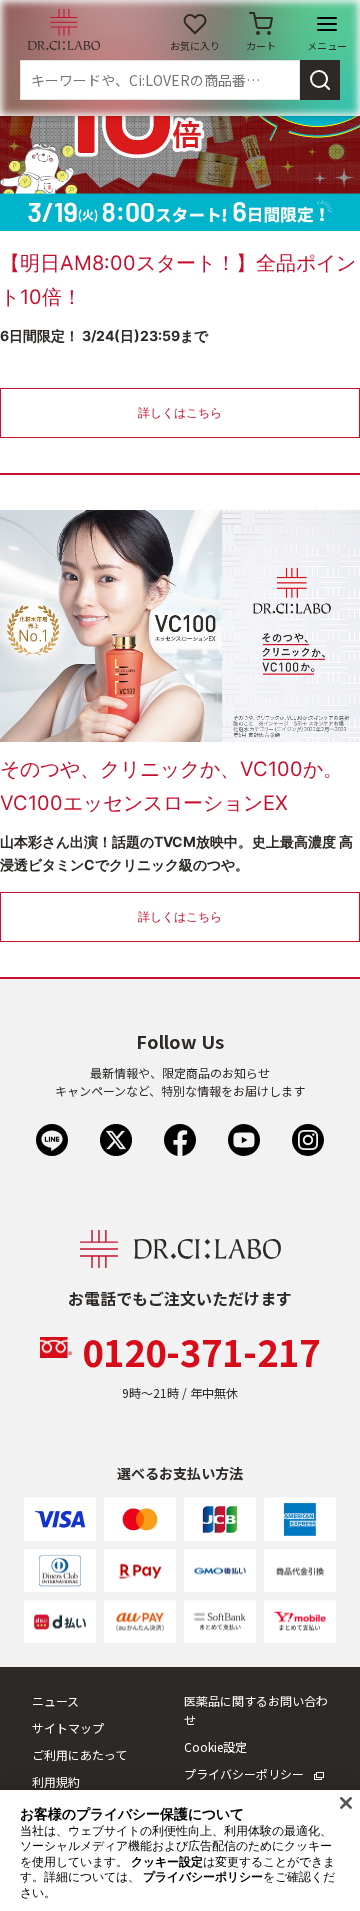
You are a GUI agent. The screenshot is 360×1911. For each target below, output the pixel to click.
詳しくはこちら (180, 412)
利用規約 (56, 1781)
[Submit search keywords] (320, 80)
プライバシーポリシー (244, 1773)
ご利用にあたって (79, 1754)
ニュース (55, 1700)
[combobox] (160, 80)
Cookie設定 (215, 1746)
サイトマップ (68, 1727)
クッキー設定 (167, 1862)
